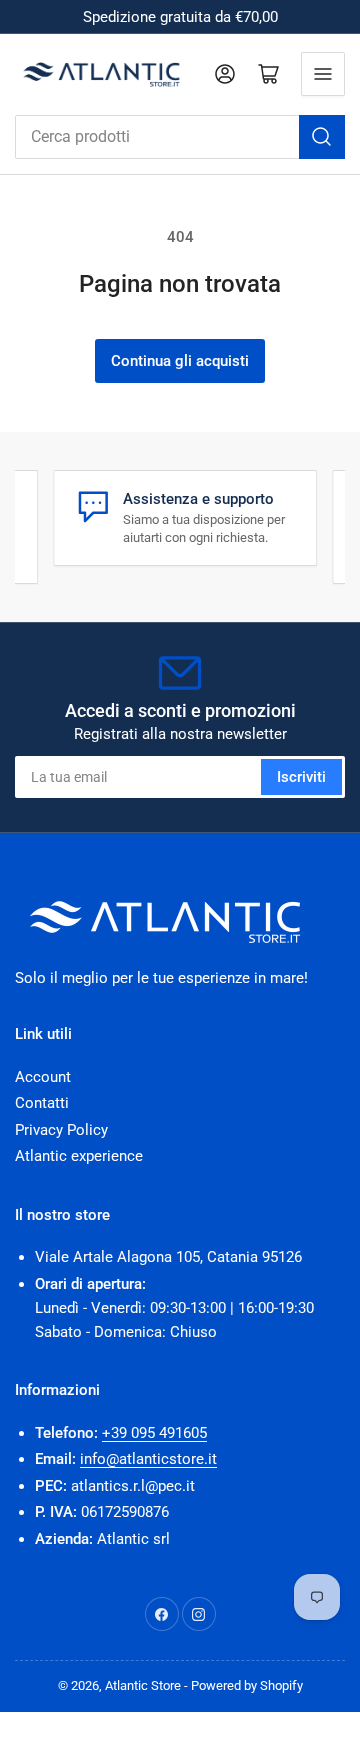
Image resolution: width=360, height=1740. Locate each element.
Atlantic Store (143, 1685)
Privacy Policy (61, 1130)
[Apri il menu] (323, 74)
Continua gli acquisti (180, 361)
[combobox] (180, 137)
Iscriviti (301, 777)
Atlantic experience (79, 1156)
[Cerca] (322, 137)
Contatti (42, 1103)
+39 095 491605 (154, 1433)
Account (43, 1077)
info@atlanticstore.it (148, 1459)
